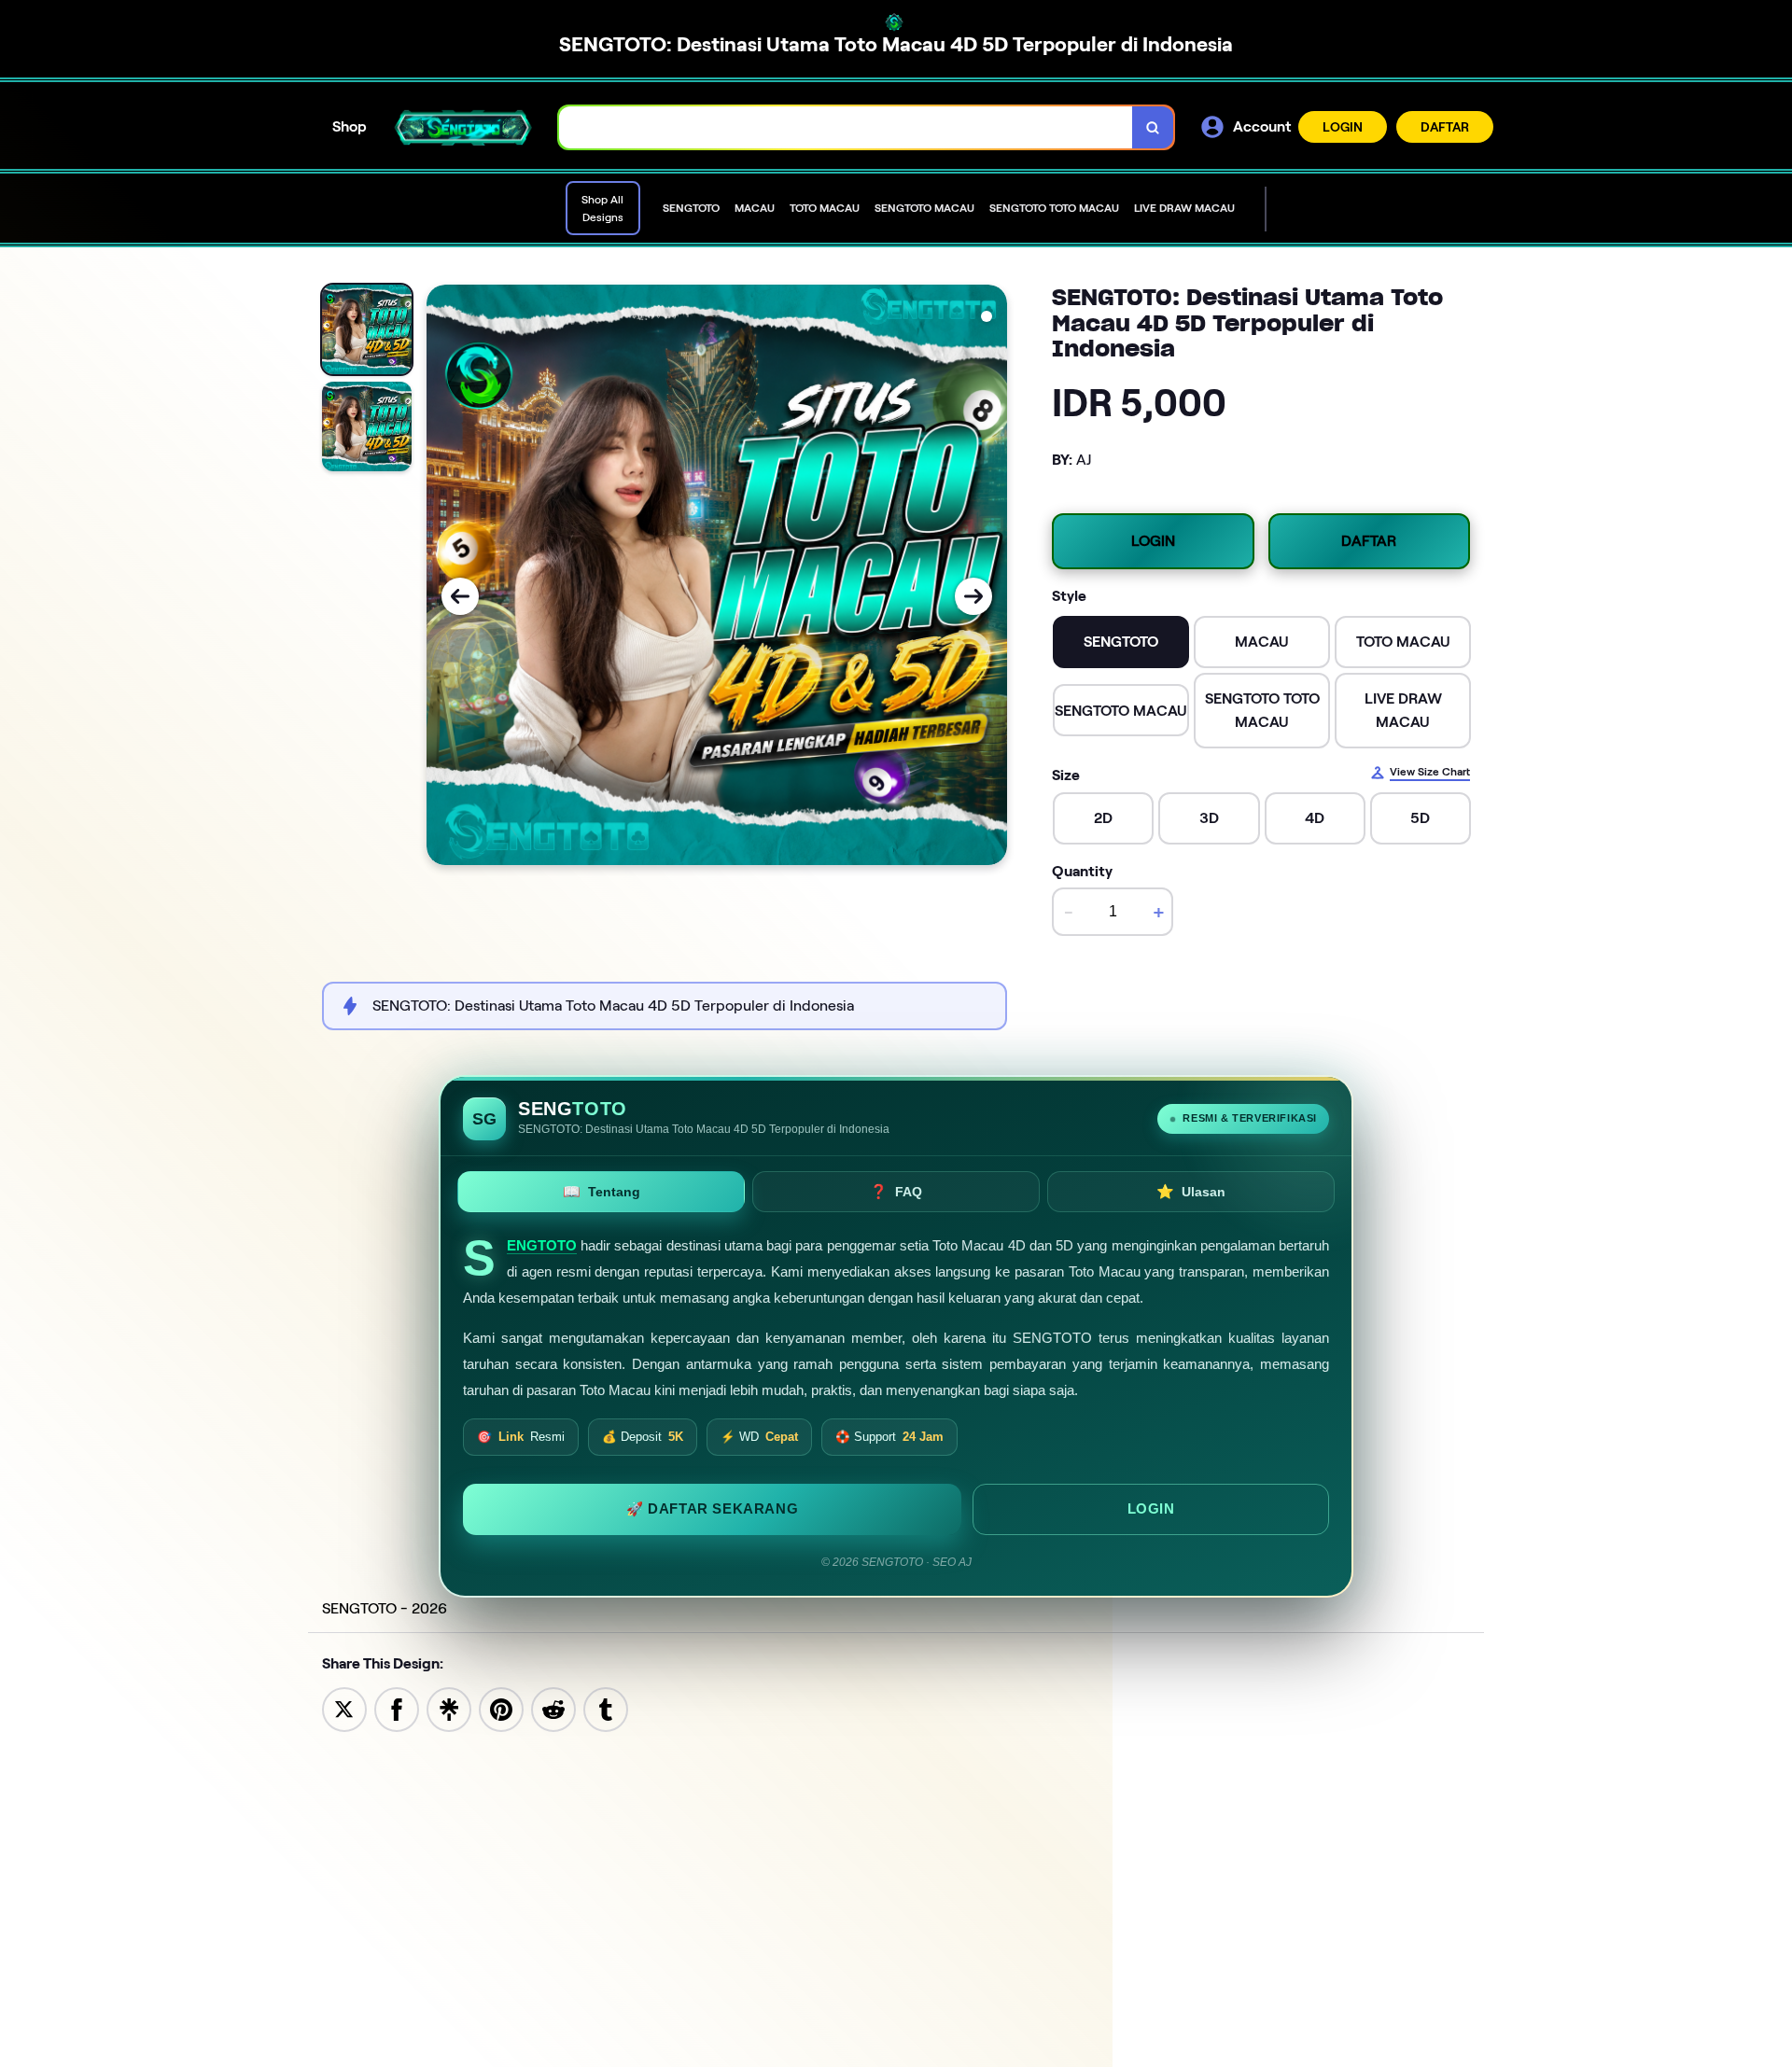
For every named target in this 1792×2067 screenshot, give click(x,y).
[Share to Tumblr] (606, 1708)
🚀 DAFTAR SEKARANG (712, 1508)
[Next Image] (973, 596)
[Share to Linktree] (449, 1708)
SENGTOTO (542, 1246)
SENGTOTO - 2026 (385, 1608)
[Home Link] (463, 127)
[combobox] (846, 127)
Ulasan (1191, 1191)
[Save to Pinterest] (501, 1708)
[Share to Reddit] (553, 1708)
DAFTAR (1445, 127)
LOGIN (1343, 127)
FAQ (896, 1191)
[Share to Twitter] (344, 1708)
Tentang (602, 1191)
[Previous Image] (460, 596)
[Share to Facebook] (397, 1708)
